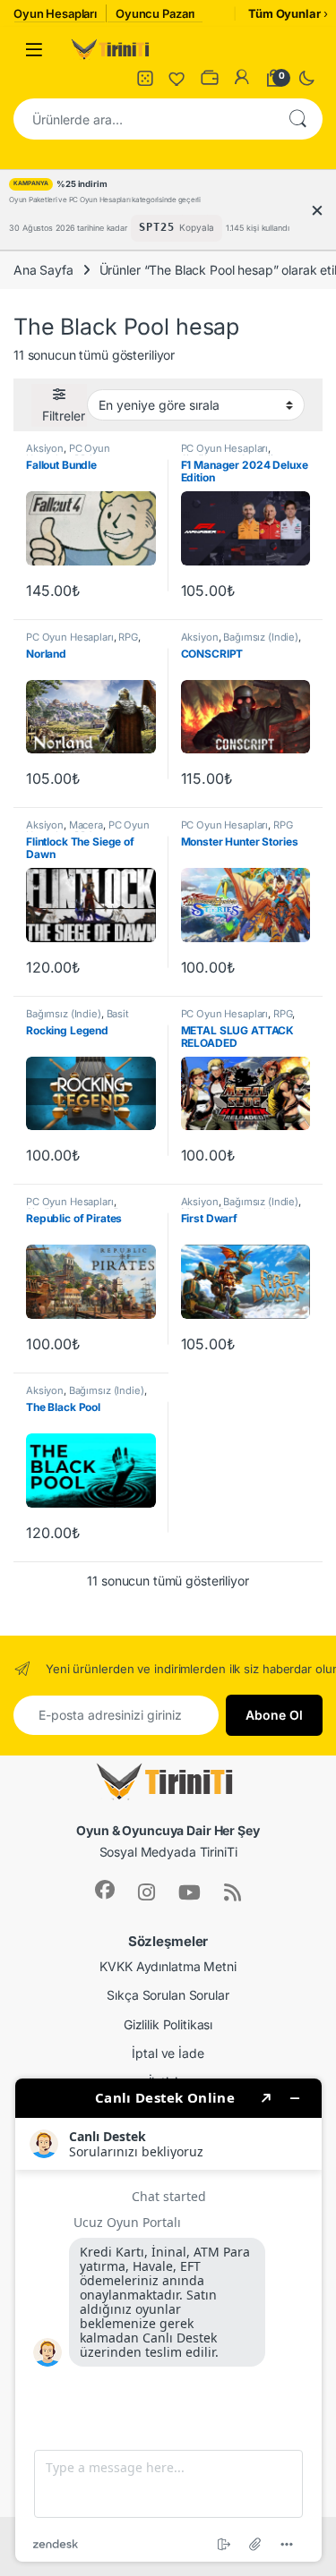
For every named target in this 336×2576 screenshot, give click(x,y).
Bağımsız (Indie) (261, 637)
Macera (86, 825)
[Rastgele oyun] (145, 78)
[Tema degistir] (306, 78)
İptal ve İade (168, 2053)
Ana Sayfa (43, 270)
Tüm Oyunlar (284, 13)
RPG (128, 637)
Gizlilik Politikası (168, 2024)
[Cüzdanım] (210, 78)
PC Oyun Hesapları (68, 454)
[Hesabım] (242, 78)
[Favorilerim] (177, 78)
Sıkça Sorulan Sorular (168, 1995)
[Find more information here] (168, 2320)
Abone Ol (274, 1715)
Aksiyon (45, 448)
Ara (297, 119)
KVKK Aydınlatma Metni (168, 1966)
